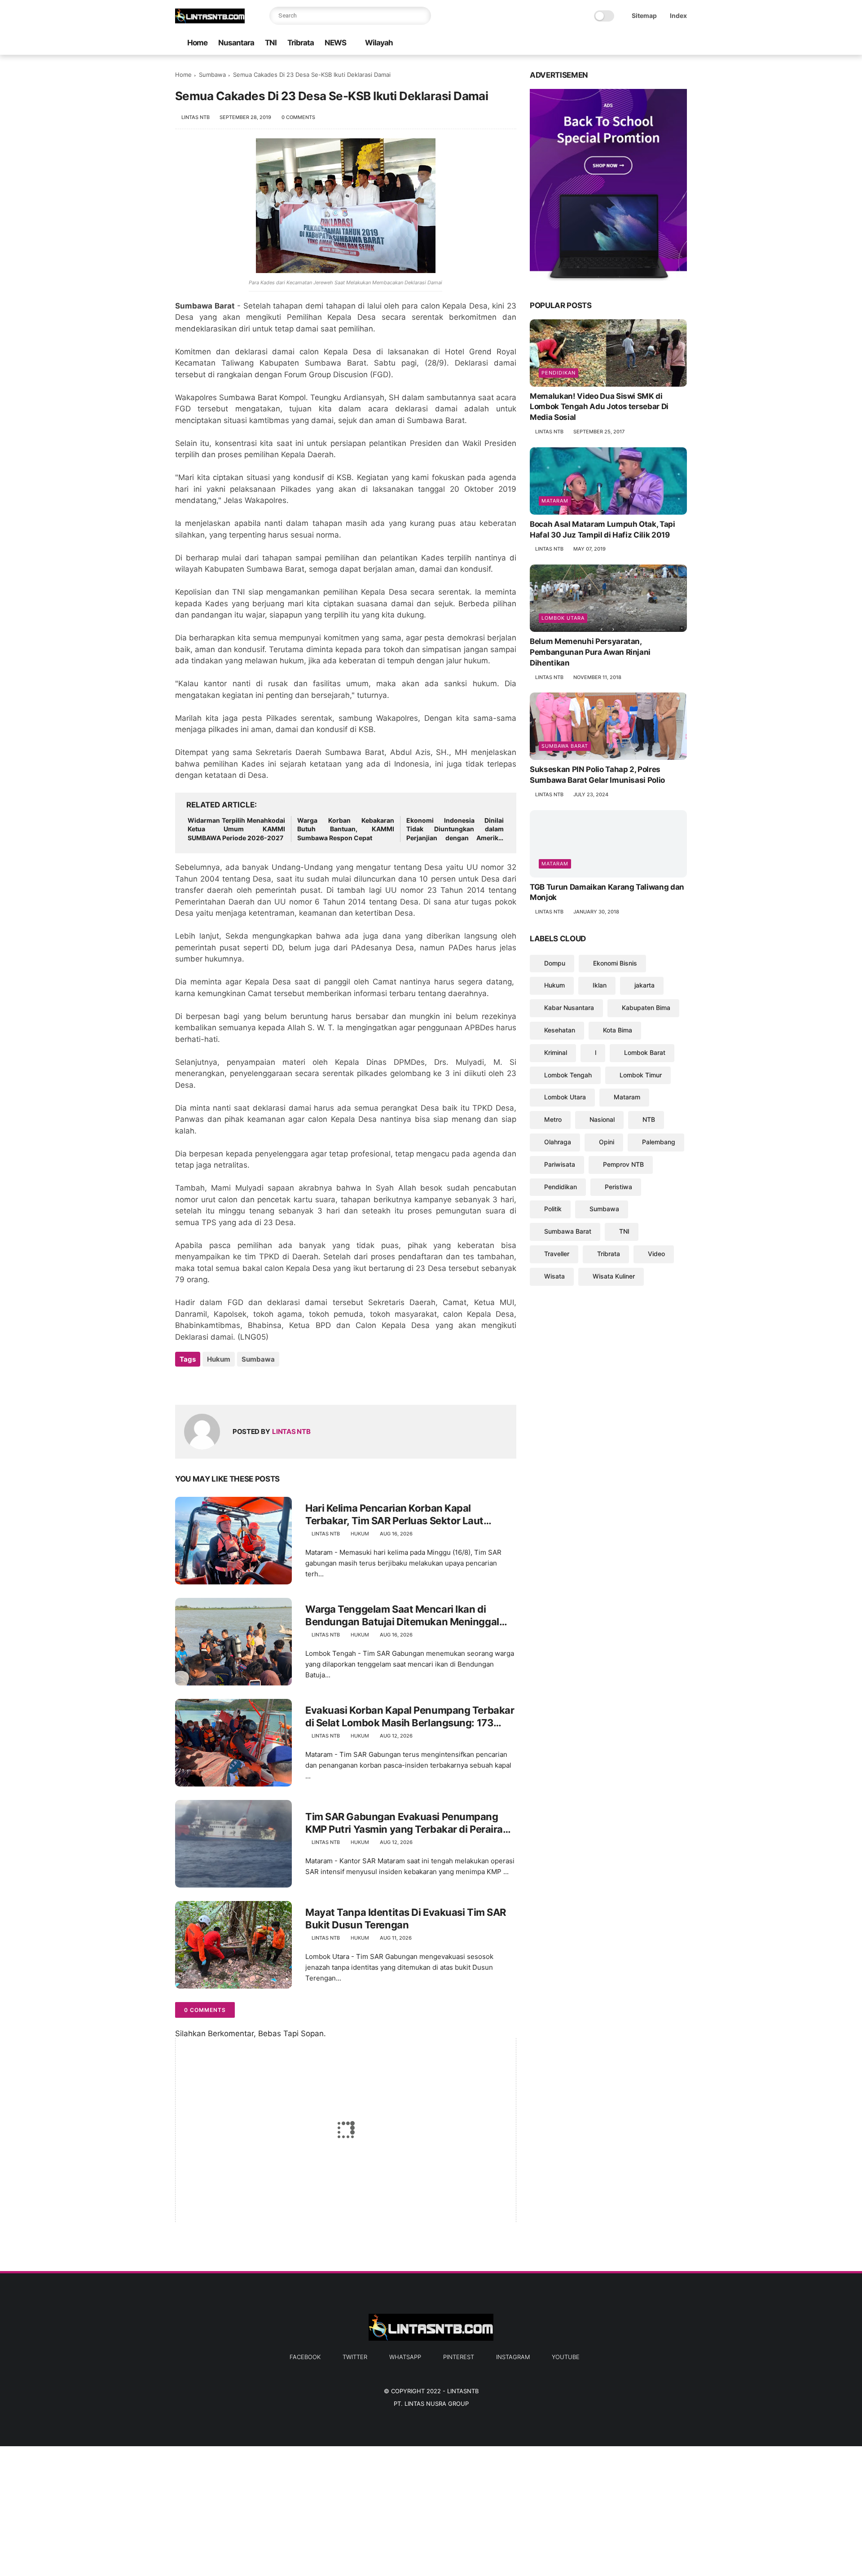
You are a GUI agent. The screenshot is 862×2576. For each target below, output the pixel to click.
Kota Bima (618, 1030)
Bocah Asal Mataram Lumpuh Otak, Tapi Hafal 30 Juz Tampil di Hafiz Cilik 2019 (603, 529)
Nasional (602, 1119)
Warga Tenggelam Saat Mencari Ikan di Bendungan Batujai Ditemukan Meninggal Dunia (402, 1616)
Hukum (219, 1359)
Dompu (555, 963)
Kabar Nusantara (569, 1008)
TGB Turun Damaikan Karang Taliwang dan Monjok (607, 892)
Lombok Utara (563, 618)
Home (197, 43)
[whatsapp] (639, 43)
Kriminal (556, 1052)
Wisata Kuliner (614, 1276)
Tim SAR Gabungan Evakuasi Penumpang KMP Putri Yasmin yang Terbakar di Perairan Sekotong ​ (407, 1823)
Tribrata (301, 43)
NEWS (335, 43)
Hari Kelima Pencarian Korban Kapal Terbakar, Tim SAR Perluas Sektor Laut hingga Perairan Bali (394, 1515)
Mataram (555, 501)
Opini (607, 1142)
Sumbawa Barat (565, 746)
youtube (566, 2357)
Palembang (659, 1142)
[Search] (422, 16)
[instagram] (668, 43)
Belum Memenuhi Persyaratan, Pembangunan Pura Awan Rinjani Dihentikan (590, 652)
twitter (355, 2357)
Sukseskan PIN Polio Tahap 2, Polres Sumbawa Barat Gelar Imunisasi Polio (597, 775)
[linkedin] (255, 1383)
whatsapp (405, 2357)
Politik (553, 1209)
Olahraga (558, 1142)
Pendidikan (559, 373)
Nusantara (236, 43)
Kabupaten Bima (646, 1008)
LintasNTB (463, 2391)
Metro (553, 1119)
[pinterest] (653, 43)
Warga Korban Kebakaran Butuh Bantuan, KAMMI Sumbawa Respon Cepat (346, 829)
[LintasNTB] (210, 21)
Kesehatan (560, 1030)
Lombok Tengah (568, 1075)
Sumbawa (212, 75)
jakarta (644, 985)
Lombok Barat (645, 1052)
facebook (305, 2357)
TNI (271, 43)
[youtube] (682, 43)
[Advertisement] (269, 2509)
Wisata (554, 1276)
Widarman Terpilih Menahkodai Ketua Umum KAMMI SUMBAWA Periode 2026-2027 (236, 829)
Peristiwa (618, 1187)
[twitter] (625, 43)
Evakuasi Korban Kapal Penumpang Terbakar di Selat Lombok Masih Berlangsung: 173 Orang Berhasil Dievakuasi (410, 1717)
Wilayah (379, 43)
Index (678, 15)
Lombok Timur (641, 1075)
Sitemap (644, 15)
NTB (649, 1119)
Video (656, 1254)
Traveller (557, 1254)
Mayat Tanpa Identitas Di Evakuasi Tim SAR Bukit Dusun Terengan (406, 1919)
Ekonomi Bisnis (615, 963)
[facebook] (610, 43)
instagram (513, 2357)
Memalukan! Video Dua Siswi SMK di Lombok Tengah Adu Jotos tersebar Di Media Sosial (599, 407)
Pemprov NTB (623, 1164)
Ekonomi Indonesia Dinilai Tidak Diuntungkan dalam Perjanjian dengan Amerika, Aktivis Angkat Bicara (455, 829)
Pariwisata (560, 1164)
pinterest (459, 2357)
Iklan (600, 985)
